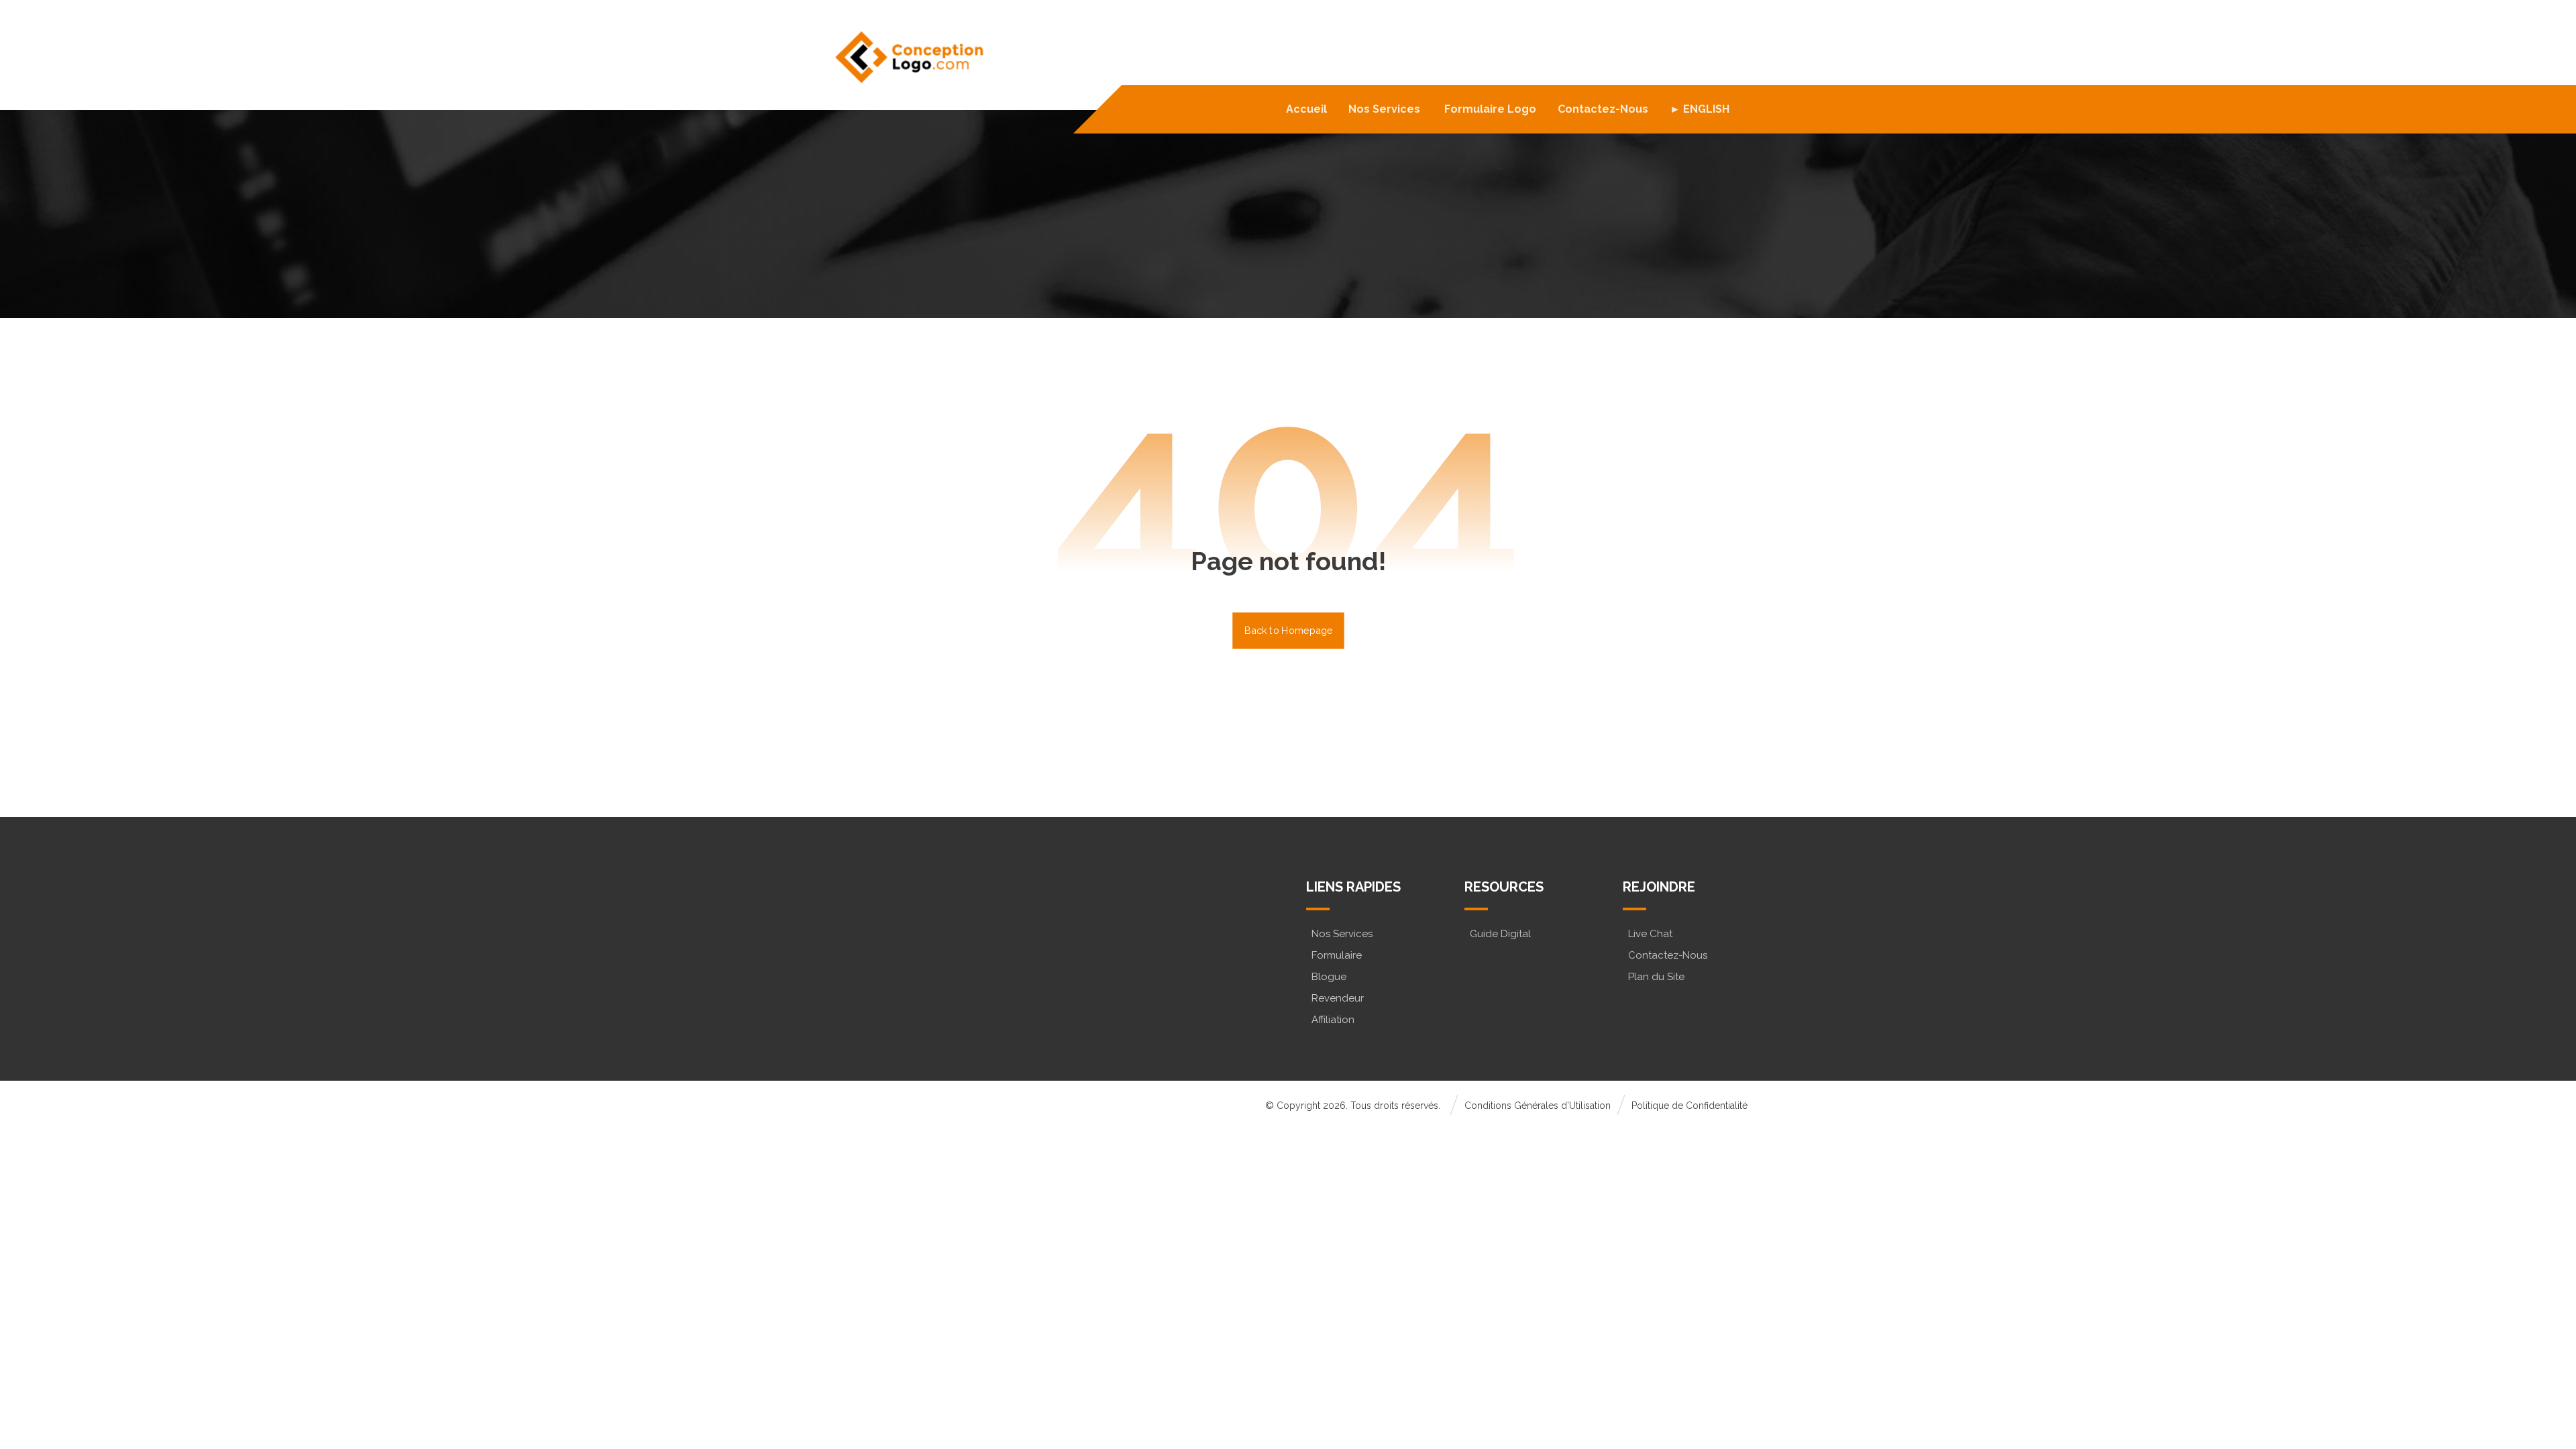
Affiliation (1333, 1020)
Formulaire (1337, 955)
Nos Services (1342, 934)
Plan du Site (1656, 977)
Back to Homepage (1288, 630)
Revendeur (1338, 998)
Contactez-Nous (1668, 955)
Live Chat (1650, 934)
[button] (887, 956)
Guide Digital (1500, 934)
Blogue (1329, 977)
